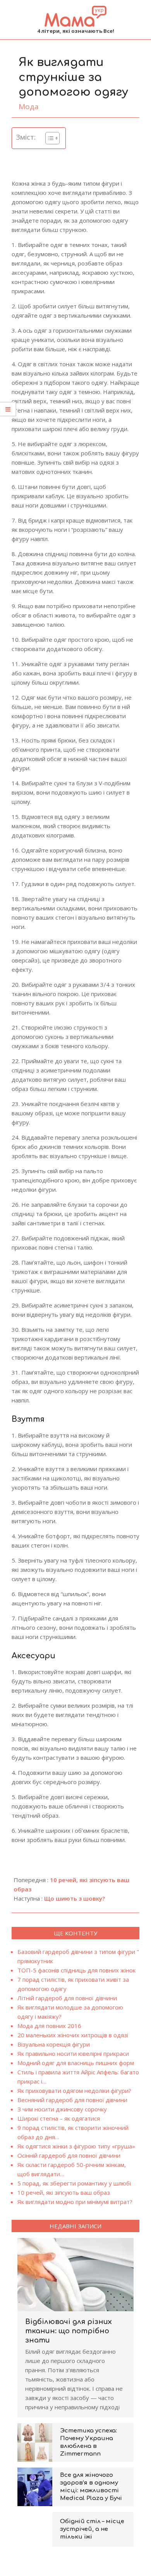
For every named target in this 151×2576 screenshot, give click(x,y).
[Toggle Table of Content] (49, 138)
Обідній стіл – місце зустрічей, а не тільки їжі (92, 2529)
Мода (29, 107)
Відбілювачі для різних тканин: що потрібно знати (69, 2331)
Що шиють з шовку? (75, 1898)
